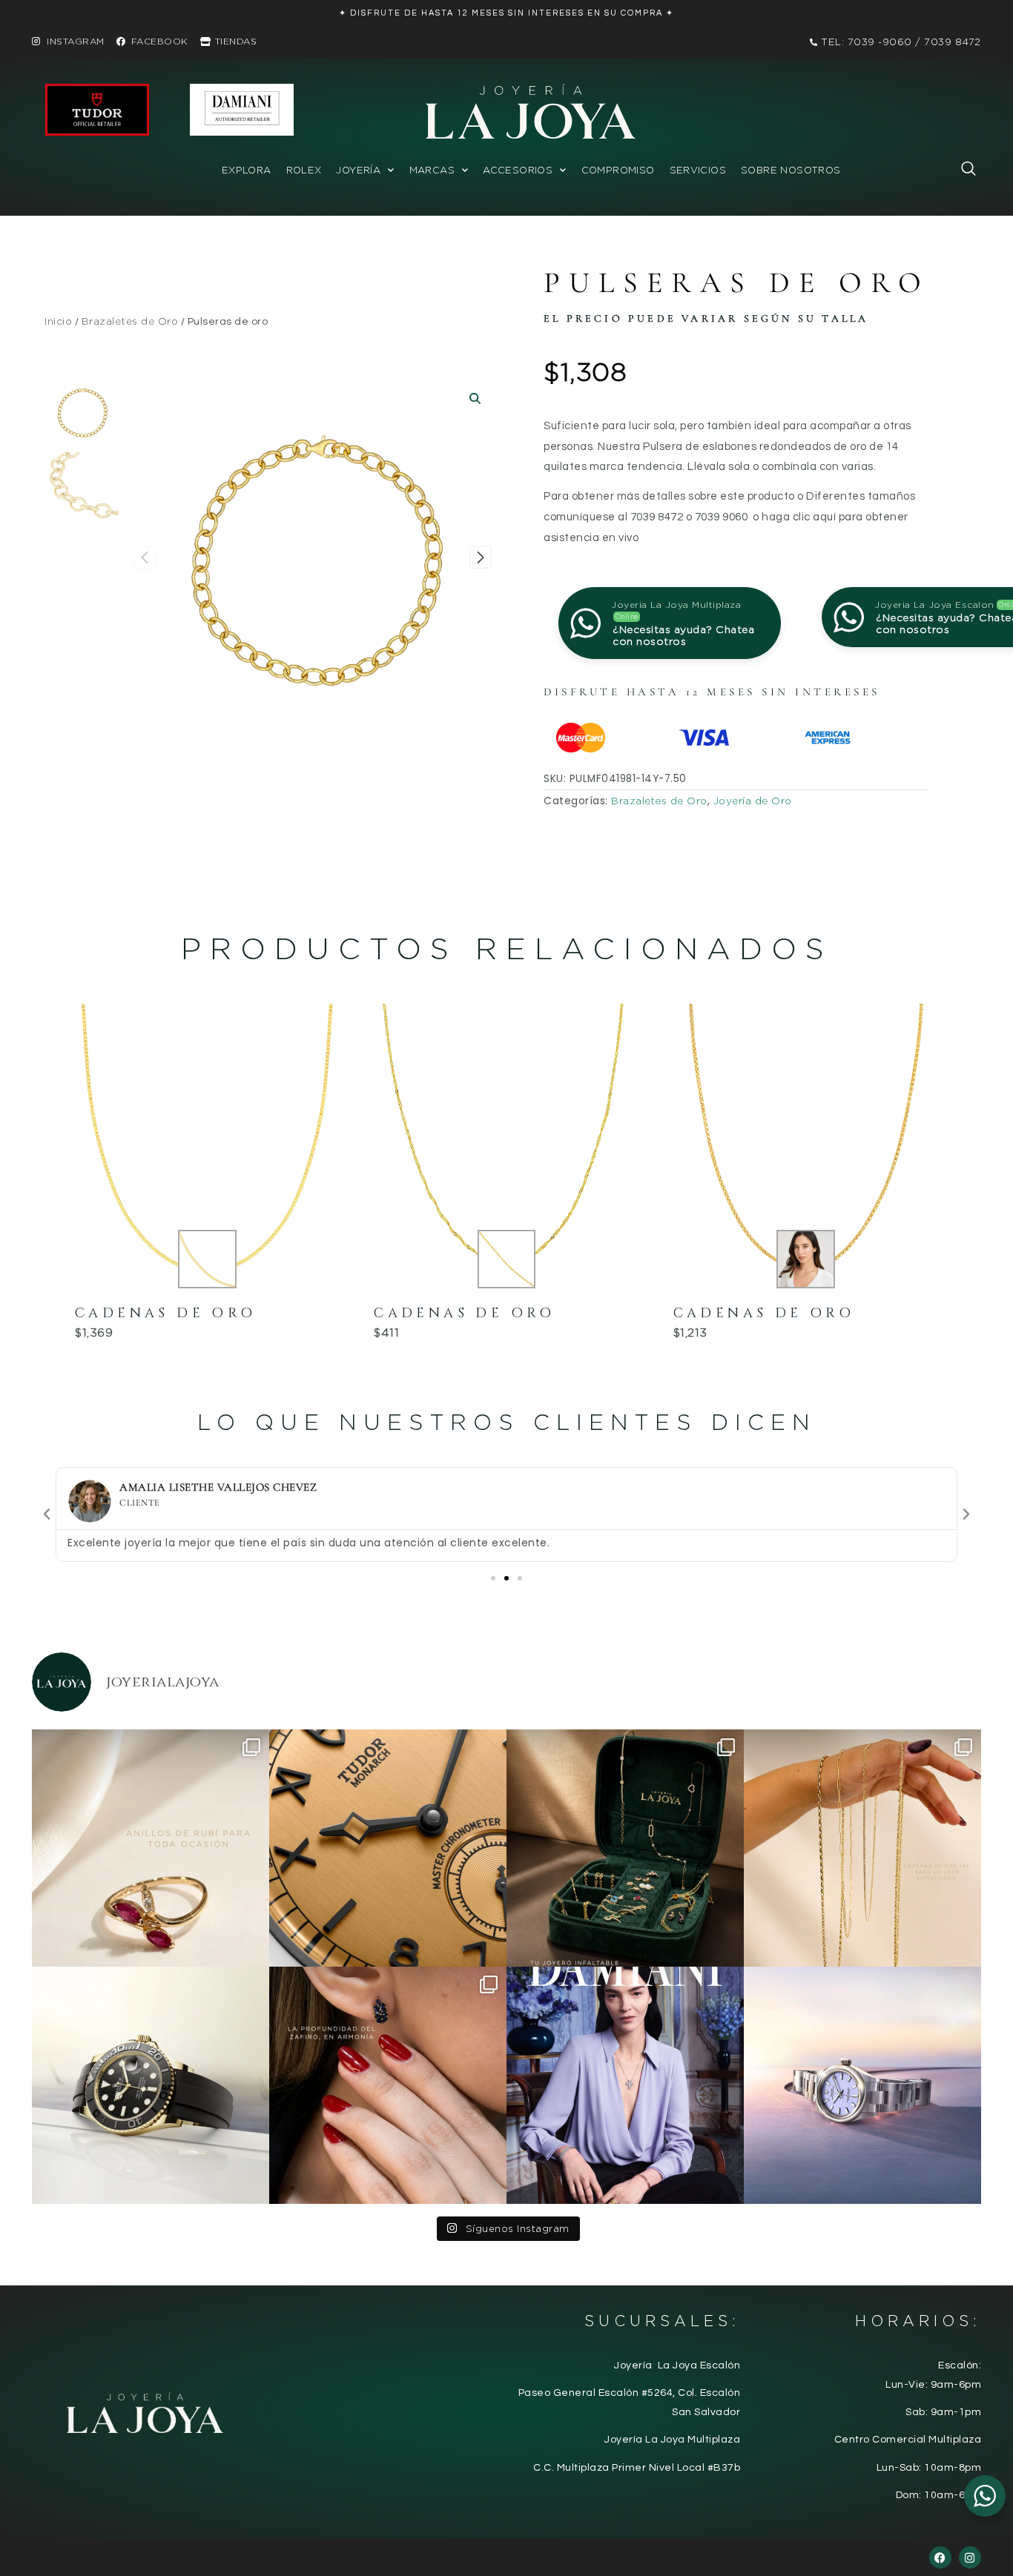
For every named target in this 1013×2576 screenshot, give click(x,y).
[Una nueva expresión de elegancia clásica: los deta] (388, 1848)
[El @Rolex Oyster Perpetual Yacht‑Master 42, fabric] (151, 2085)
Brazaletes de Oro (130, 321)
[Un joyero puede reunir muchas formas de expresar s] (625, 1848)
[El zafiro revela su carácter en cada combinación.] (388, 2085)
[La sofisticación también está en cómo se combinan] (862, 1848)
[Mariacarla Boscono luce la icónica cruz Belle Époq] (625, 2085)
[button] (961, 172)
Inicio (58, 321)
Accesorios (518, 170)
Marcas (432, 170)
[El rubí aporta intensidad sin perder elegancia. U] (151, 1848)
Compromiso (618, 170)
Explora (247, 170)
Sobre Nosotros (791, 170)
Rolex (304, 170)
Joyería (358, 170)
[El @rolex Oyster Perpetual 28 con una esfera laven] (862, 2085)
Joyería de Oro (753, 801)
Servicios (698, 170)
